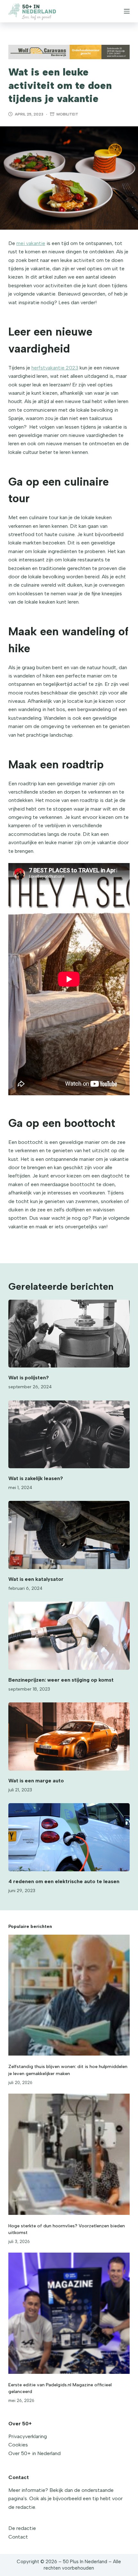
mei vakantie (31, 243)
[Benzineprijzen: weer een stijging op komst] (69, 1636)
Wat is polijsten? (29, 1378)
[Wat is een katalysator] (69, 1535)
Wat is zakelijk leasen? (36, 1478)
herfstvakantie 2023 (55, 368)
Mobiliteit (67, 114)
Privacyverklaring (28, 2436)
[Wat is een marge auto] (69, 1736)
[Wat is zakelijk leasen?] (69, 1435)
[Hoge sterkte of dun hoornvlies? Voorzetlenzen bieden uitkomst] (69, 2154)
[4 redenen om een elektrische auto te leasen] (69, 1837)
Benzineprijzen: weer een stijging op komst (61, 1680)
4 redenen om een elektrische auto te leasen (64, 1881)
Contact (18, 2537)
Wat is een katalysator (36, 1579)
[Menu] (127, 11)
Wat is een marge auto (36, 1781)
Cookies (18, 2445)
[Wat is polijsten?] (69, 1334)
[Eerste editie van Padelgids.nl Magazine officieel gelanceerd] (69, 2313)
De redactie (22, 2528)
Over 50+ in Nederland (34, 2453)
